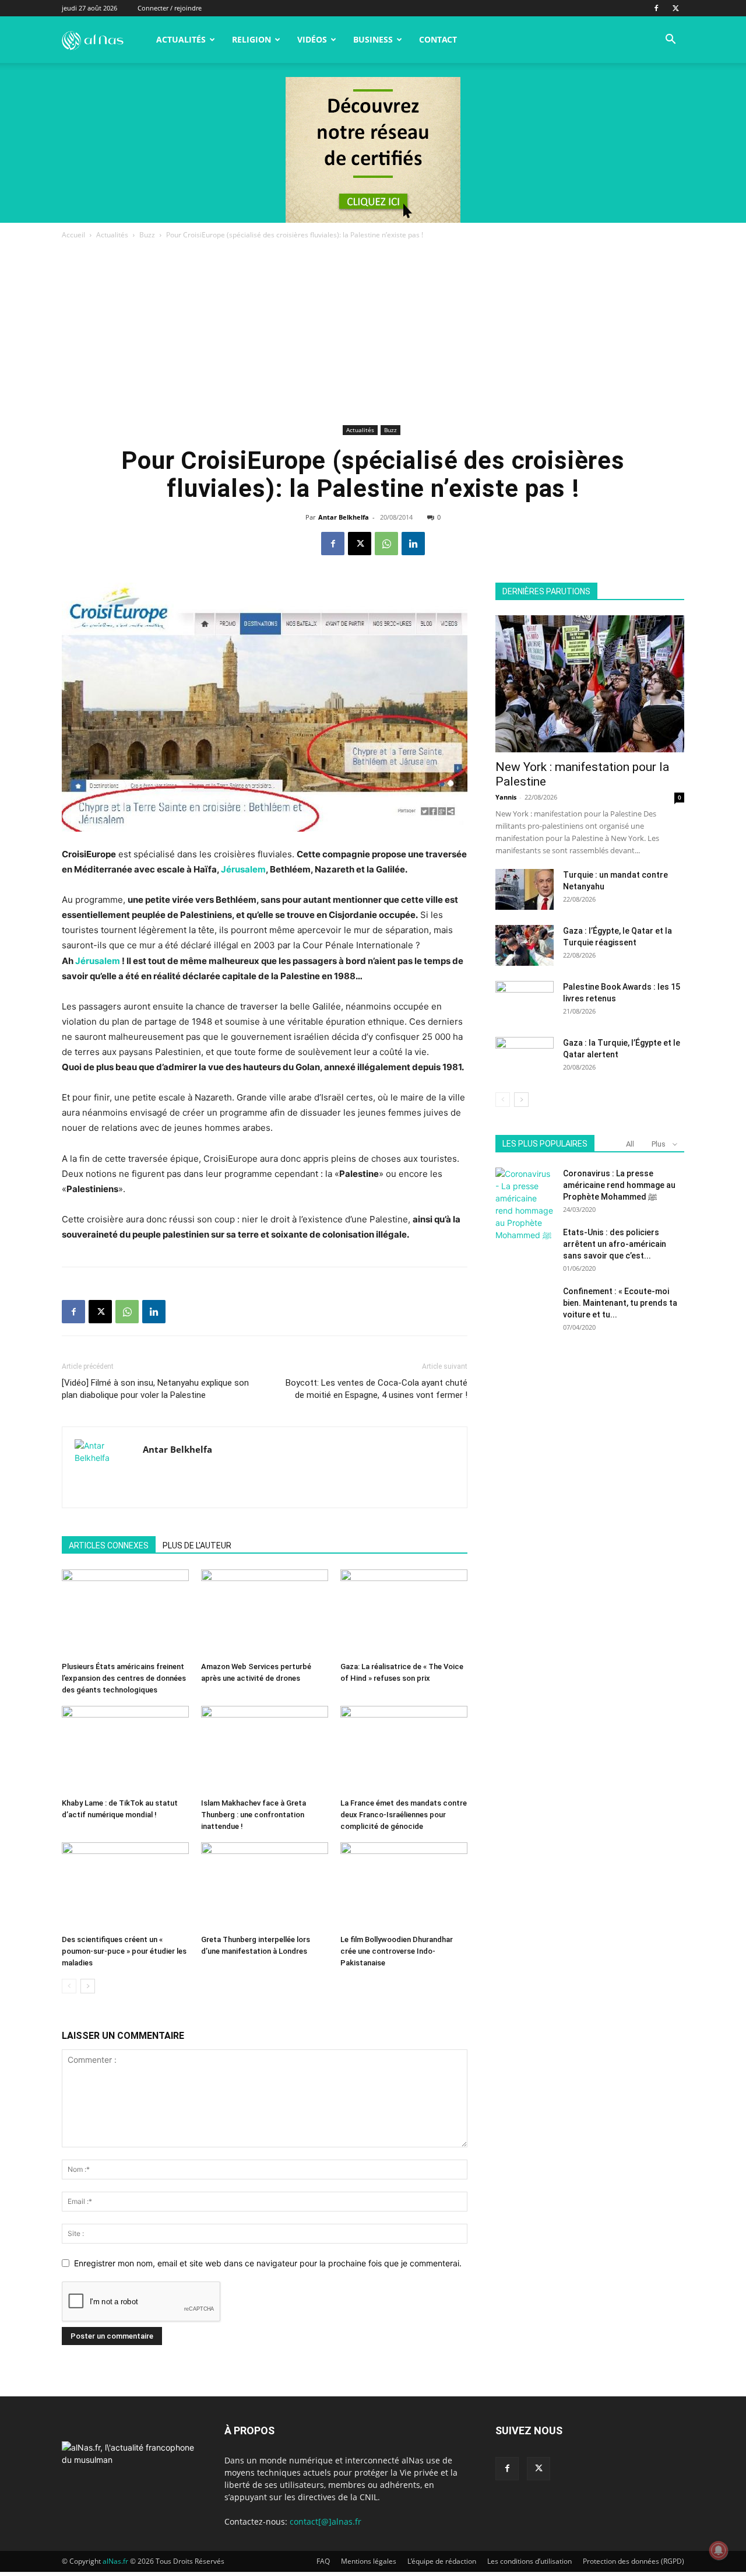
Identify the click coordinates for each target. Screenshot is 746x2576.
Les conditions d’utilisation (529, 2561)
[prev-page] (69, 1986)
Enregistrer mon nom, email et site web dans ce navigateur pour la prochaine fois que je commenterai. (268, 2263)
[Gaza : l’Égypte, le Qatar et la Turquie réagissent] (525, 945)
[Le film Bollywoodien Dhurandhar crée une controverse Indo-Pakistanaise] (404, 1886)
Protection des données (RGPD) (634, 2561)
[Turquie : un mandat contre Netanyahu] (525, 889)
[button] (670, 41)
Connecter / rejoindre (170, 8)
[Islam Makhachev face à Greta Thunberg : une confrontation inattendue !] (265, 1750)
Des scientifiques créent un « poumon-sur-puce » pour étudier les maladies (124, 1951)
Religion (251, 39)
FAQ (323, 2561)
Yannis (506, 797)
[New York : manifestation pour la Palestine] (590, 684)
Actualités (181, 39)
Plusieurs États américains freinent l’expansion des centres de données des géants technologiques (124, 1678)
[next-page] (88, 1986)
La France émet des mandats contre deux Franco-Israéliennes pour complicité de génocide (404, 1815)
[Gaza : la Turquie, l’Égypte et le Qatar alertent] (525, 1057)
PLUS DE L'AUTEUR (197, 1545)
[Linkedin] (413, 544)
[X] (675, 8)
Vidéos (312, 39)
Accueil (73, 235)
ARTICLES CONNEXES (109, 1545)
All (630, 1144)
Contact (438, 39)
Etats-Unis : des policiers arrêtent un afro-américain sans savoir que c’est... (615, 1244)
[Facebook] (656, 8)
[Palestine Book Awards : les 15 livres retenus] (525, 1001)
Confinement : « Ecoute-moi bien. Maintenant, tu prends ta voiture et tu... (620, 1303)
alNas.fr (115, 2561)
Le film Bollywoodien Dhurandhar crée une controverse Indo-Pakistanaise (397, 1951)
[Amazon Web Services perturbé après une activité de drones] (265, 1613)
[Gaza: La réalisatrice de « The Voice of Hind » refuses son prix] (404, 1613)
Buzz (147, 235)
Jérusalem (243, 869)
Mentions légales (369, 2561)
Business (373, 39)
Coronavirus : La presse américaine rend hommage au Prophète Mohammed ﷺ (619, 1185)
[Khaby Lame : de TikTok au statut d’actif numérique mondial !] (125, 1750)
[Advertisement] (373, 334)
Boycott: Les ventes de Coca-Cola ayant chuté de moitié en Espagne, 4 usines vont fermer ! (376, 1389)
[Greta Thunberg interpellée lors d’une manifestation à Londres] (265, 1886)
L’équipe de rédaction (442, 2561)
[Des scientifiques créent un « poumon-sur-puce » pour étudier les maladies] (125, 1886)
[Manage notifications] (719, 2550)
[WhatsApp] (386, 544)
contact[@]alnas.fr (326, 2521)
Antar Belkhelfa (344, 517)
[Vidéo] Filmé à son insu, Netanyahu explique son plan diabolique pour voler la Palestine (155, 1389)
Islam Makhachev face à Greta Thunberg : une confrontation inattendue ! (254, 1815)
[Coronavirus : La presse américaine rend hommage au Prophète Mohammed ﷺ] (525, 1204)
